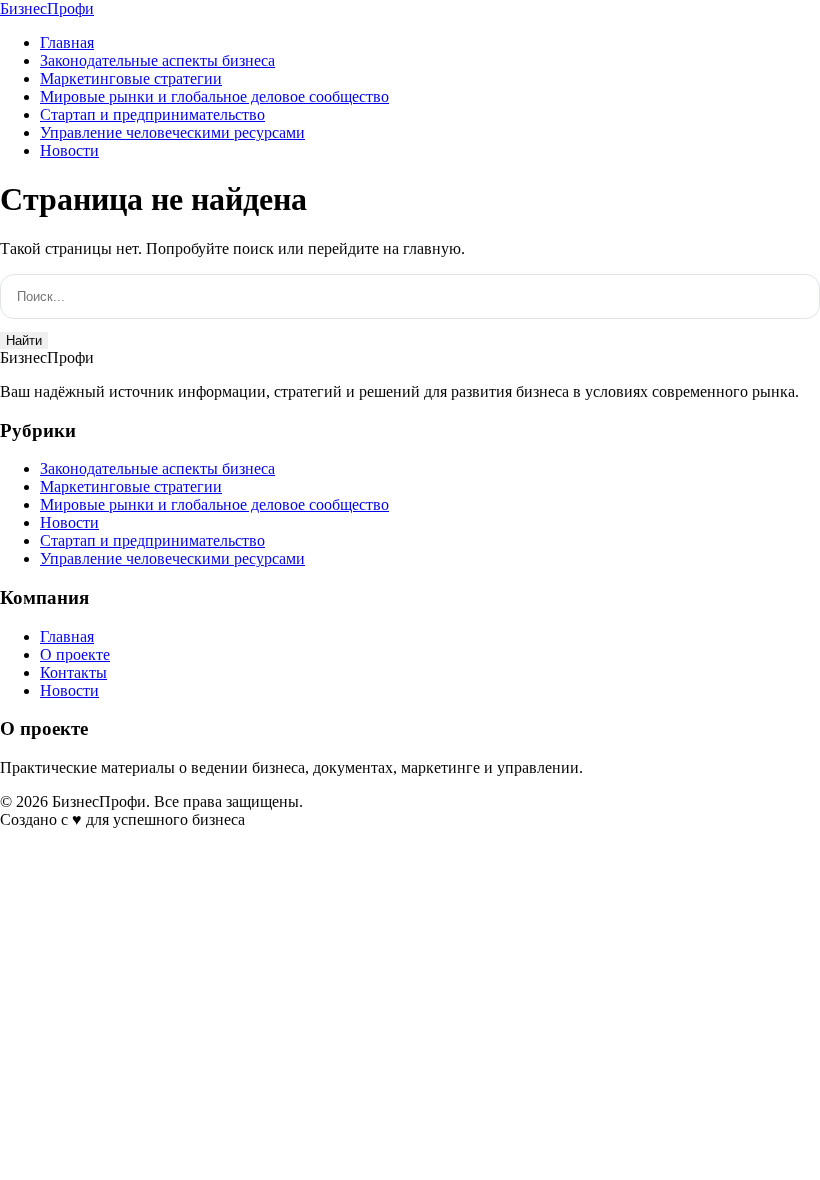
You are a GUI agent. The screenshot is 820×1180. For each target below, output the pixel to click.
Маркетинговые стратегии (131, 78)
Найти (24, 340)
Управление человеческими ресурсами (172, 132)
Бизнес (47, 8)
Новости (69, 150)
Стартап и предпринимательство (152, 114)
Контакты (73, 672)
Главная (67, 42)
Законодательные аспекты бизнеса (157, 60)
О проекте (75, 654)
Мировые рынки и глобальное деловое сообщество (214, 96)
